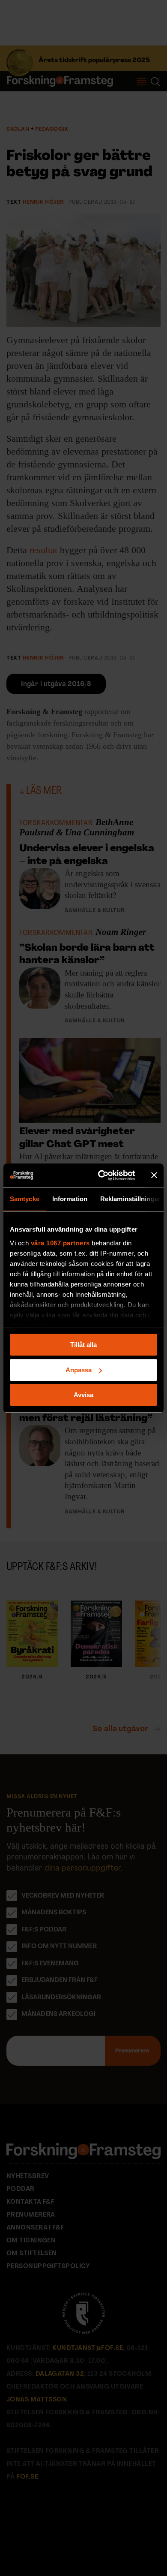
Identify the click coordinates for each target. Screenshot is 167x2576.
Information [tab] (70, 1199)
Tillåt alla (83, 1345)
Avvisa (83, 1395)
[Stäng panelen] (154, 1175)
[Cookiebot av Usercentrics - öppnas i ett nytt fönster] (101, 1175)
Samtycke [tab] (25, 1199)
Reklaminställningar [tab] (130, 1199)
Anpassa (79, 1370)
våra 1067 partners (60, 1243)
